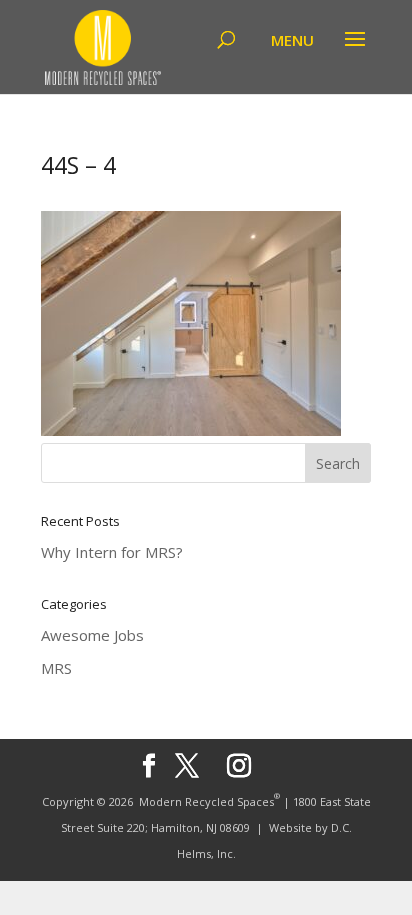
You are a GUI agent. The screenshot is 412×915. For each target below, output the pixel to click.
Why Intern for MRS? (112, 552)
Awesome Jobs (92, 635)
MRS (56, 668)
